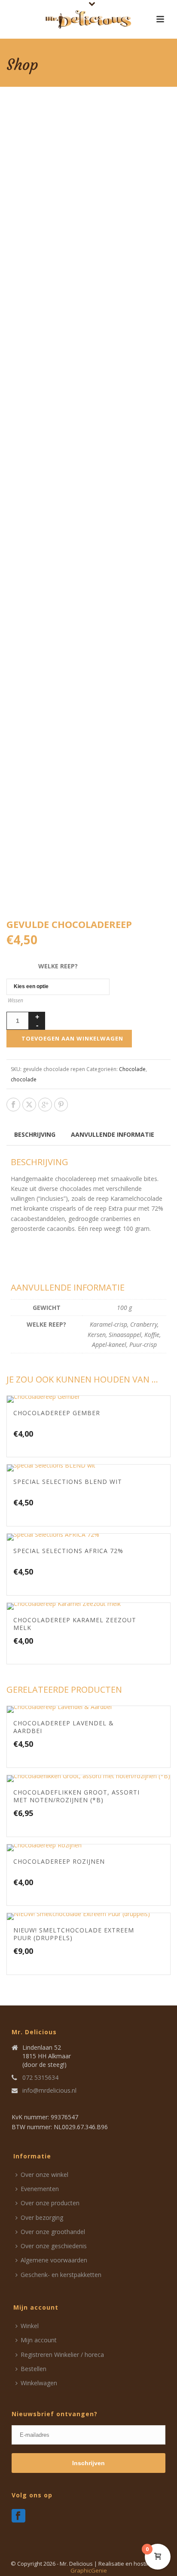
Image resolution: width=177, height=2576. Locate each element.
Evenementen (40, 2189)
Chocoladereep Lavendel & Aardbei (64, 1727)
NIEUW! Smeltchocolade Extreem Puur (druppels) (74, 1934)
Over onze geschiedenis (54, 2246)
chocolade (24, 1079)
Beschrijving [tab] (35, 1134)
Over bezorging (42, 2217)
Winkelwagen (39, 2383)
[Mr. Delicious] (88, 19)
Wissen (15, 1000)
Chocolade (132, 1069)
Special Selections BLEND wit (68, 1482)
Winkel (30, 2326)
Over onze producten (50, 2203)
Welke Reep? (58, 966)
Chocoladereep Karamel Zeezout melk (75, 1624)
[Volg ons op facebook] (18, 2516)
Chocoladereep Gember (57, 1413)
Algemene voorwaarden (54, 2260)
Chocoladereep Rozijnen (59, 1861)
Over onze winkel (44, 2175)
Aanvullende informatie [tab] (113, 1134)
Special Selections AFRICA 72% (68, 1551)
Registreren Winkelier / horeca (62, 2355)
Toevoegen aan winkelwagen (72, 1038)
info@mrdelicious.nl (49, 2091)
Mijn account (39, 2340)
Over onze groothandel (53, 2232)
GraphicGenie (89, 2570)
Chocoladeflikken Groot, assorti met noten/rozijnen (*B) (76, 1796)
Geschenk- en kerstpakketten (61, 2275)
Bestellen (34, 2369)
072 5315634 (40, 2078)
